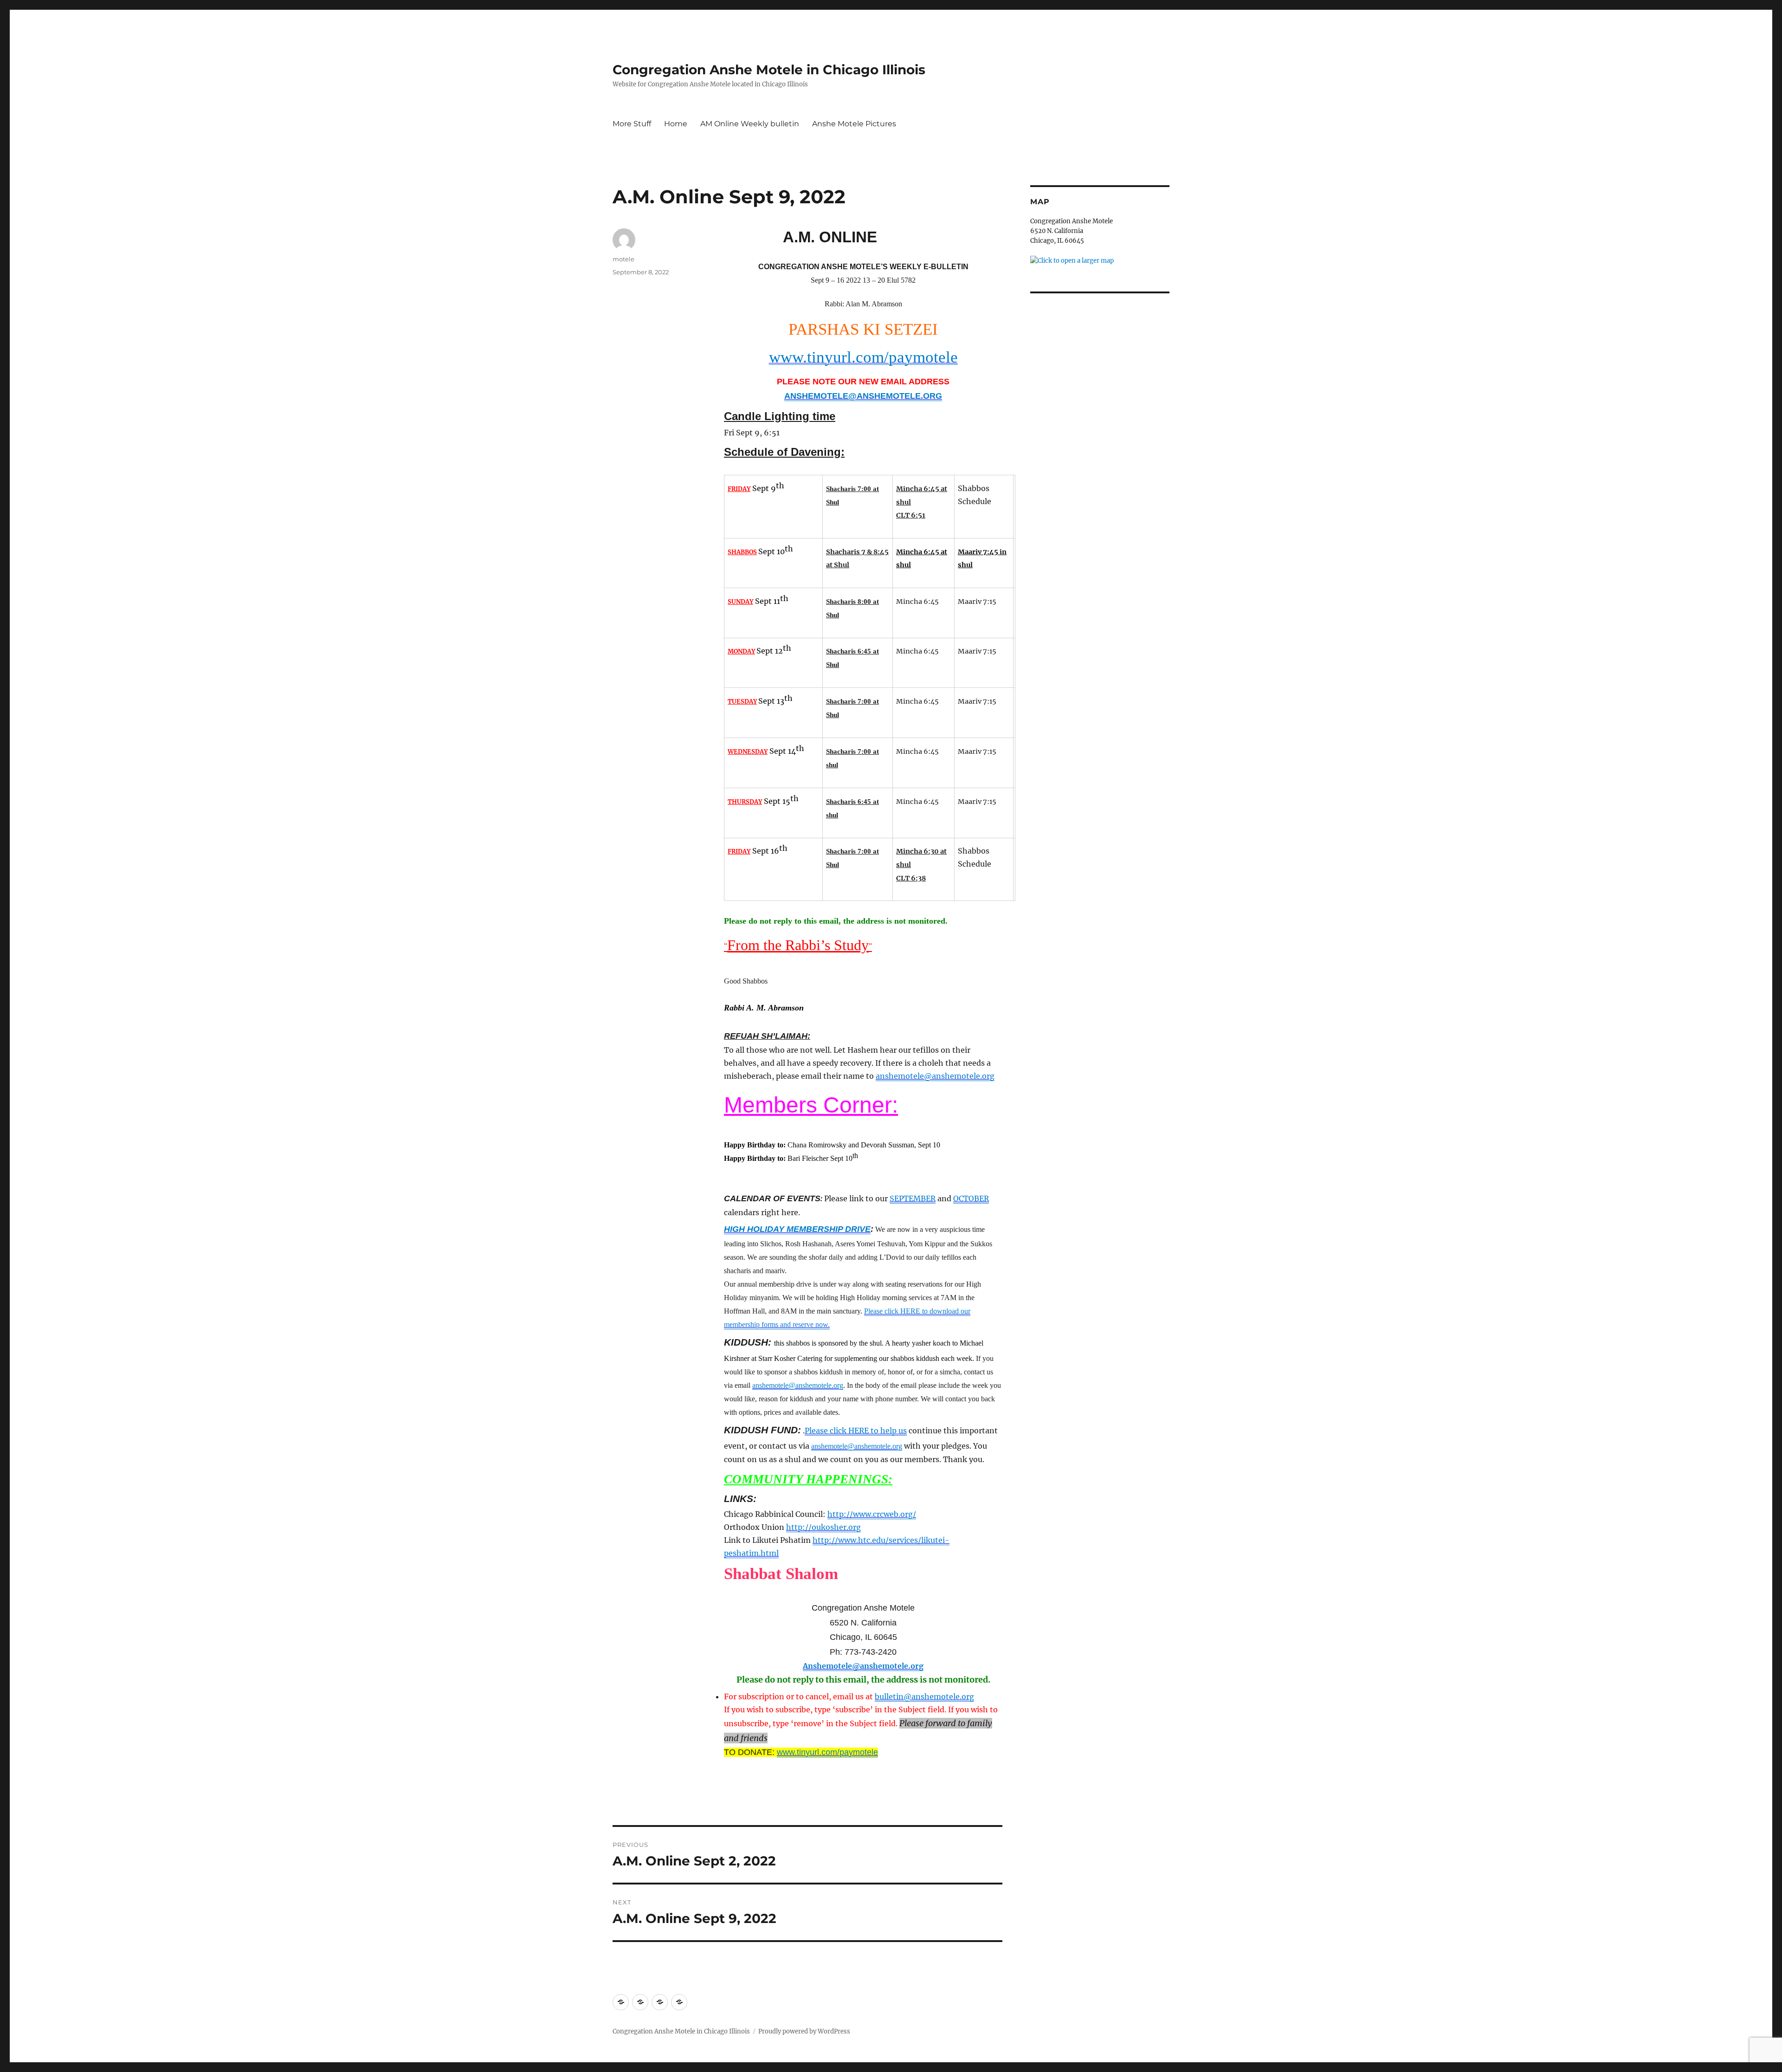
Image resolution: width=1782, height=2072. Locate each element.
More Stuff (632, 124)
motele (623, 259)
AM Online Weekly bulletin (750, 124)
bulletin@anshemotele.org (924, 1696)
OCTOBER (971, 1198)
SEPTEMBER (913, 1198)
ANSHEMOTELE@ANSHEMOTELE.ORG (863, 396)
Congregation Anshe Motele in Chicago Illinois (769, 70)
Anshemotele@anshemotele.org (863, 1666)
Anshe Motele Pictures (854, 124)
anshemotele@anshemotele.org (935, 1076)
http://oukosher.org (823, 1527)
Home (676, 124)
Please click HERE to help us (856, 1431)
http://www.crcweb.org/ (872, 1514)
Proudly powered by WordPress (804, 2031)
